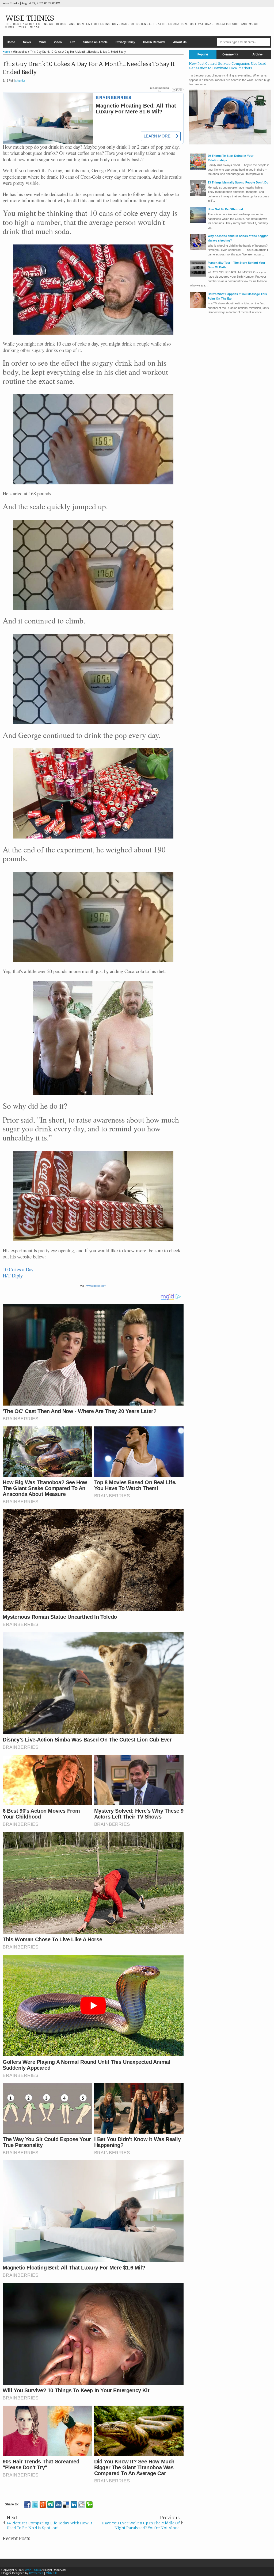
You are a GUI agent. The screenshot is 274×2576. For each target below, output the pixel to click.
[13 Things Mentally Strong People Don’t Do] (198, 195)
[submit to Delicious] (66, 2505)
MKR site (52, 2573)
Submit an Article (95, 42)
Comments (230, 54)
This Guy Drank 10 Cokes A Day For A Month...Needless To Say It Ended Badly (89, 68)
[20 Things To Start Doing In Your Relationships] (198, 169)
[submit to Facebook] (27, 2505)
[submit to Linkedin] (74, 2505)
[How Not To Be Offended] (198, 222)
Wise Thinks (30, 18)
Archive (258, 54)
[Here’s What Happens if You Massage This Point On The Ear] (198, 307)
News (27, 42)
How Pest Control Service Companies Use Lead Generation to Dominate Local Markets (228, 66)
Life (73, 42)
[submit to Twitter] (35, 2505)
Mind (42, 42)
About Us (180, 42)
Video (58, 42)
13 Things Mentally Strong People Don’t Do (238, 182)
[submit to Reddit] (82, 2505)
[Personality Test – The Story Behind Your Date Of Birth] (198, 275)
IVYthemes (36, 2573)
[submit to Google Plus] (43, 2505)
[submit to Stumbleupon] (51, 2505)
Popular (203, 54)
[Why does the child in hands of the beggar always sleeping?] (198, 249)
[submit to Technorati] (89, 2505)
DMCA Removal (154, 42)
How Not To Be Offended (225, 209)
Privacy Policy (125, 42)
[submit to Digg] (58, 2505)
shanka (20, 81)
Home (11, 42)
